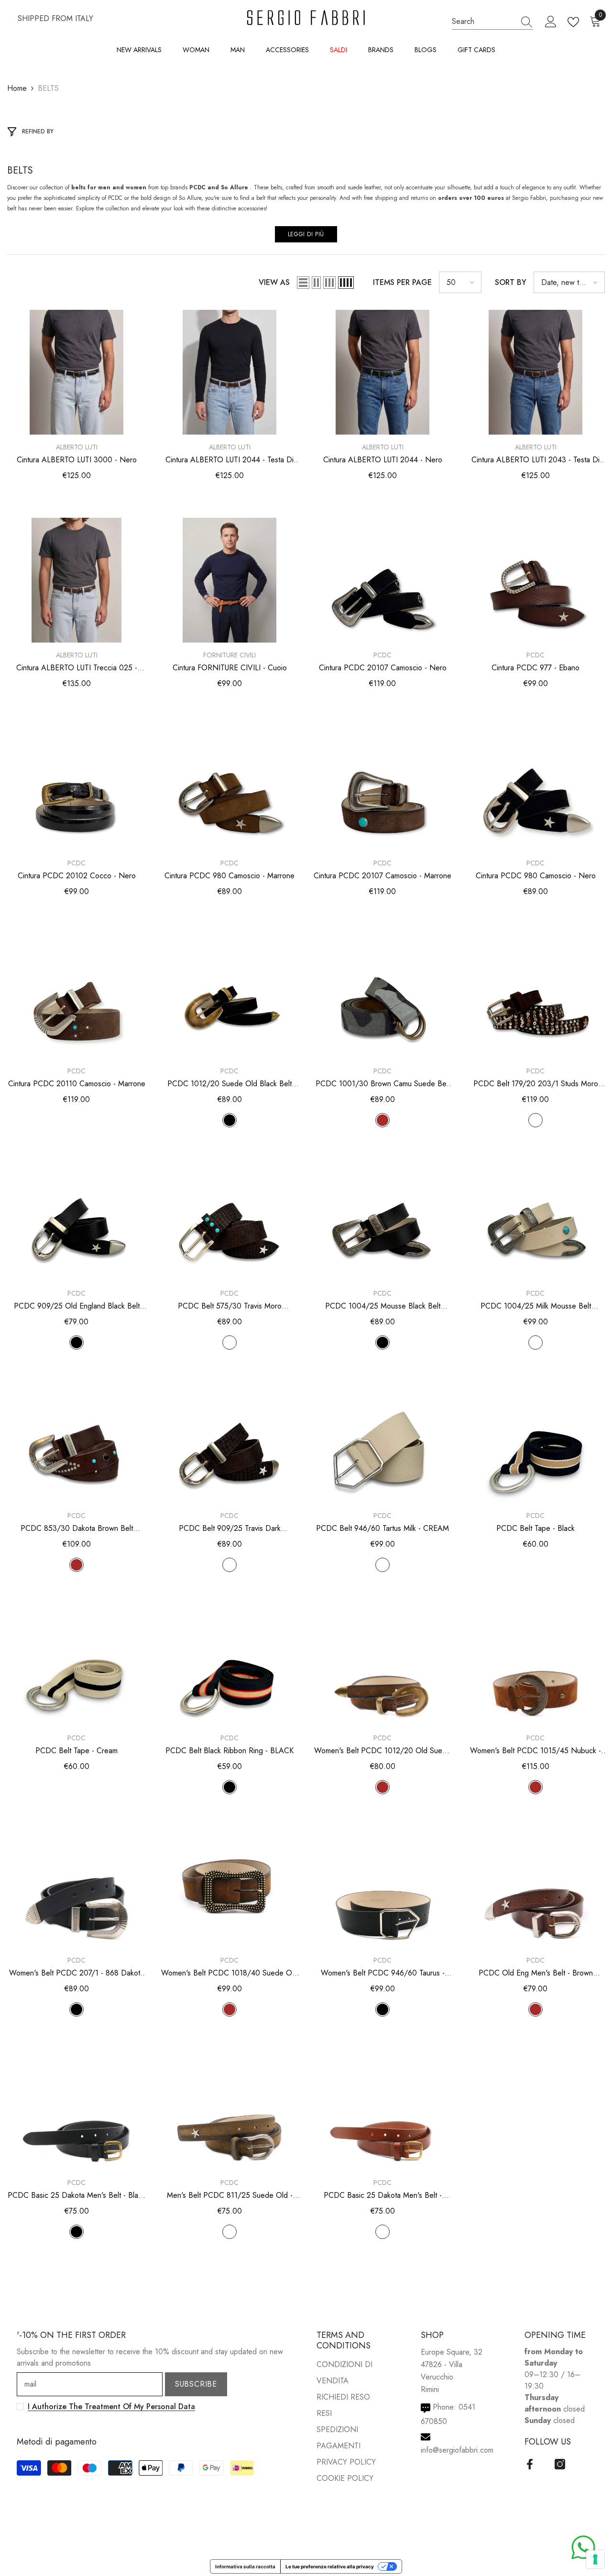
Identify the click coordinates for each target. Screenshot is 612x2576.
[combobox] (483, 21)
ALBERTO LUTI (77, 447)
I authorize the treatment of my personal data (111, 2407)
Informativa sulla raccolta (245, 2566)
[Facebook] (530, 2464)
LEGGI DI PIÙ (306, 234)
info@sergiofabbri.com (457, 2450)
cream (535, 1343)
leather (382, 2232)
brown (382, 1120)
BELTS (48, 88)
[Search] (492, 22)
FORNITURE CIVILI (229, 655)
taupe (229, 2232)
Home (17, 88)
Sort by (511, 282)
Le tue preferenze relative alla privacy (330, 2566)
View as (274, 282)
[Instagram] (560, 2464)
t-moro (535, 1120)
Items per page (402, 282)
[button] (303, 283)
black (229, 1120)
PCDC (382, 655)
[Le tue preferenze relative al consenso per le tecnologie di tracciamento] (595, 2559)
